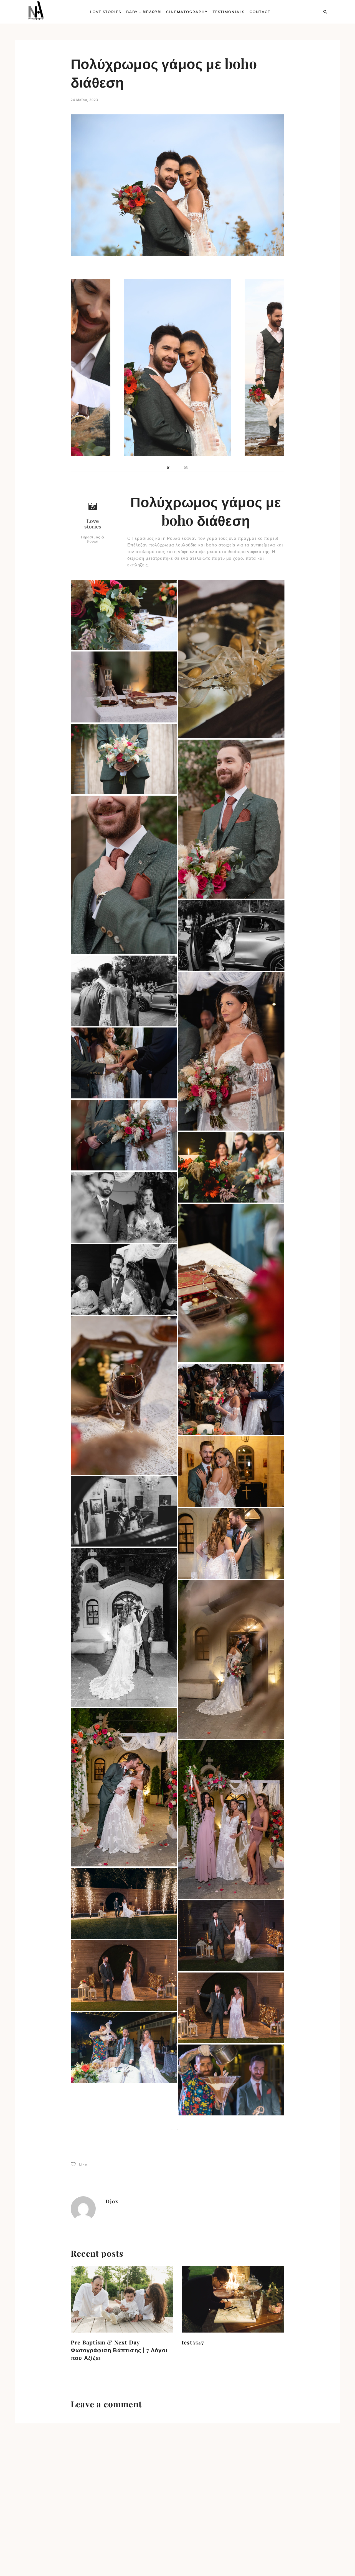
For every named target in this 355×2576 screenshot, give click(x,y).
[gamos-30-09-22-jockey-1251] (124, 1903)
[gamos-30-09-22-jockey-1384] (231, 2456)
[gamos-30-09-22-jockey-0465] (124, 875)
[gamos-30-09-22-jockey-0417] (124, 687)
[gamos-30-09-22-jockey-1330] (231, 2196)
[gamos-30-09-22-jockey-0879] (124, 1395)
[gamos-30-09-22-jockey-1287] (124, 2047)
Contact (260, 12)
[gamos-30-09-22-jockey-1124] (231, 1819)
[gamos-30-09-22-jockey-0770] (231, 1167)
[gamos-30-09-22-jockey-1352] (124, 2408)
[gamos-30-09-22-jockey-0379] (124, 615)
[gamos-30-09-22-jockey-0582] (124, 991)
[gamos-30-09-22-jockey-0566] (231, 935)
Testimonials (229, 12)
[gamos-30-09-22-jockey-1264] (124, 1975)
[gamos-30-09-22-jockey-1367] (231, 2312)
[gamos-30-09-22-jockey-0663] (124, 1063)
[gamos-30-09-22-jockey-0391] (124, 759)
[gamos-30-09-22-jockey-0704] (124, 1207)
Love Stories (106, 12)
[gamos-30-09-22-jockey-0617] (231, 1051)
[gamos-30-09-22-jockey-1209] (124, 1627)
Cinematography (187, 12)
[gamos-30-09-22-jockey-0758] (124, 1135)
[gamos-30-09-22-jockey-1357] (231, 2384)
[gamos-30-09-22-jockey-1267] (231, 1936)
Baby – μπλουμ (144, 12)
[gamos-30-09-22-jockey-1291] (231, 2080)
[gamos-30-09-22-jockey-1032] (124, 1511)
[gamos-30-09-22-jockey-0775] (231, 1283)
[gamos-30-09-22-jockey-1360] (124, 2336)
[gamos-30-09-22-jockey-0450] (231, 819)
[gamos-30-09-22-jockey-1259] (231, 2008)
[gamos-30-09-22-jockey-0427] (231, 659)
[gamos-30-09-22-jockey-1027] (124, 1787)
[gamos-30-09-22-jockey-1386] (124, 2480)
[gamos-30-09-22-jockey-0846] (124, 1279)
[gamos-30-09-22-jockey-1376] (124, 2264)
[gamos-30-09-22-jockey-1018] (231, 1471)
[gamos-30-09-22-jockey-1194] (231, 1660)
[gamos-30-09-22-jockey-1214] (231, 1543)
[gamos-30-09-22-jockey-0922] (231, 1399)
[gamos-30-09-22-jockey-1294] (124, 2120)
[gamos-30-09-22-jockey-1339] (124, 2192)
